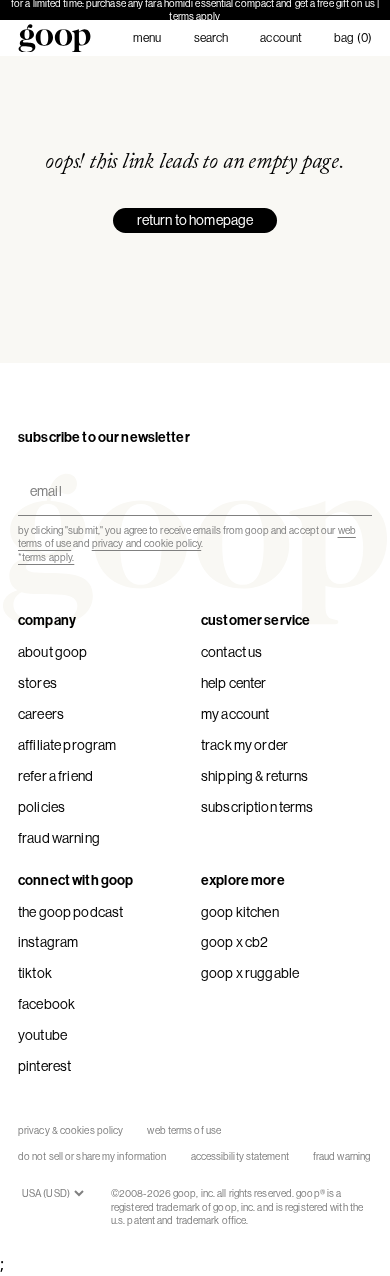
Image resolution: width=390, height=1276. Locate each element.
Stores (37, 683)
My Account (235, 714)
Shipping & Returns (255, 776)
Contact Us (231, 652)
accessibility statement (240, 1156)
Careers (41, 714)
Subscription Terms (257, 807)
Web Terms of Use (184, 1130)
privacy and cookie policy (147, 543)
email (41, 474)
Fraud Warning (59, 838)
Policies (41, 807)
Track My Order (244, 745)
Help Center (234, 683)
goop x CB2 (234, 942)
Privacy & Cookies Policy (70, 1130)
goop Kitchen (240, 912)
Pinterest (44, 1066)
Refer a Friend (55, 776)
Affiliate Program (67, 745)
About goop (52, 652)
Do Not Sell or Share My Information (92, 1156)
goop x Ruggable (250, 973)
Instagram (48, 942)
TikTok (35, 973)
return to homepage (195, 220)
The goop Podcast (70, 912)
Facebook (46, 1004)
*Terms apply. (46, 557)
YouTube (42, 1035)
